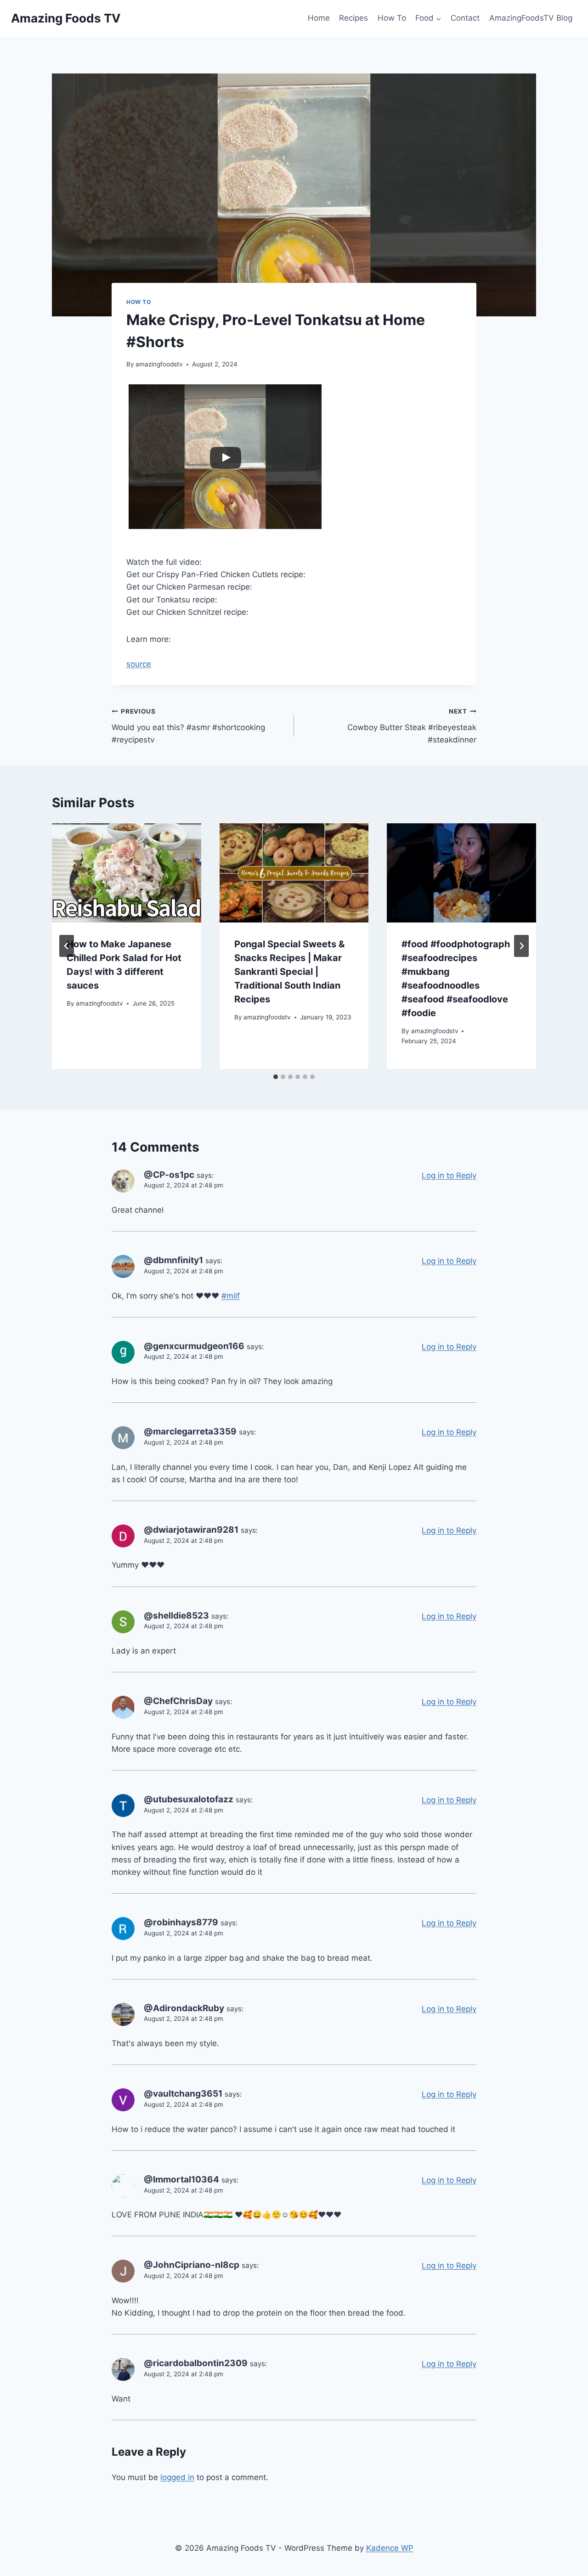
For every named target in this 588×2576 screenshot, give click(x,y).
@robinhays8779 (181, 1922)
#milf (231, 1296)
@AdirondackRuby (184, 2008)
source (139, 664)
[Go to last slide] (67, 946)
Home (319, 18)
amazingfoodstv (159, 364)
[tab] (276, 1077)
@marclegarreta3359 (190, 1431)
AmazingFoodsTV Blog (531, 18)
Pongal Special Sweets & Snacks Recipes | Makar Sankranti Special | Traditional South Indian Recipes (289, 972)
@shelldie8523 (176, 1616)
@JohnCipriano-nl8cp (192, 2265)
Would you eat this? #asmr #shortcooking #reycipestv (188, 726)
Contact (465, 18)
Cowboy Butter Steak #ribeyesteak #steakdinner (412, 726)
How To (392, 18)
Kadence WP (390, 2548)
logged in (177, 2477)
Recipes (353, 18)
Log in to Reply (449, 1176)
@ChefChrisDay (178, 1701)
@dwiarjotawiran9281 (191, 1530)
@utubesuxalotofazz (189, 1799)
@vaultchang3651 (183, 2094)
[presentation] (127, 873)
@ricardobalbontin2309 (196, 2363)
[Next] (521, 946)
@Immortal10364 (181, 2179)
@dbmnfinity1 (173, 1260)
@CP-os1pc (169, 1175)
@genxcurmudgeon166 (194, 1346)
